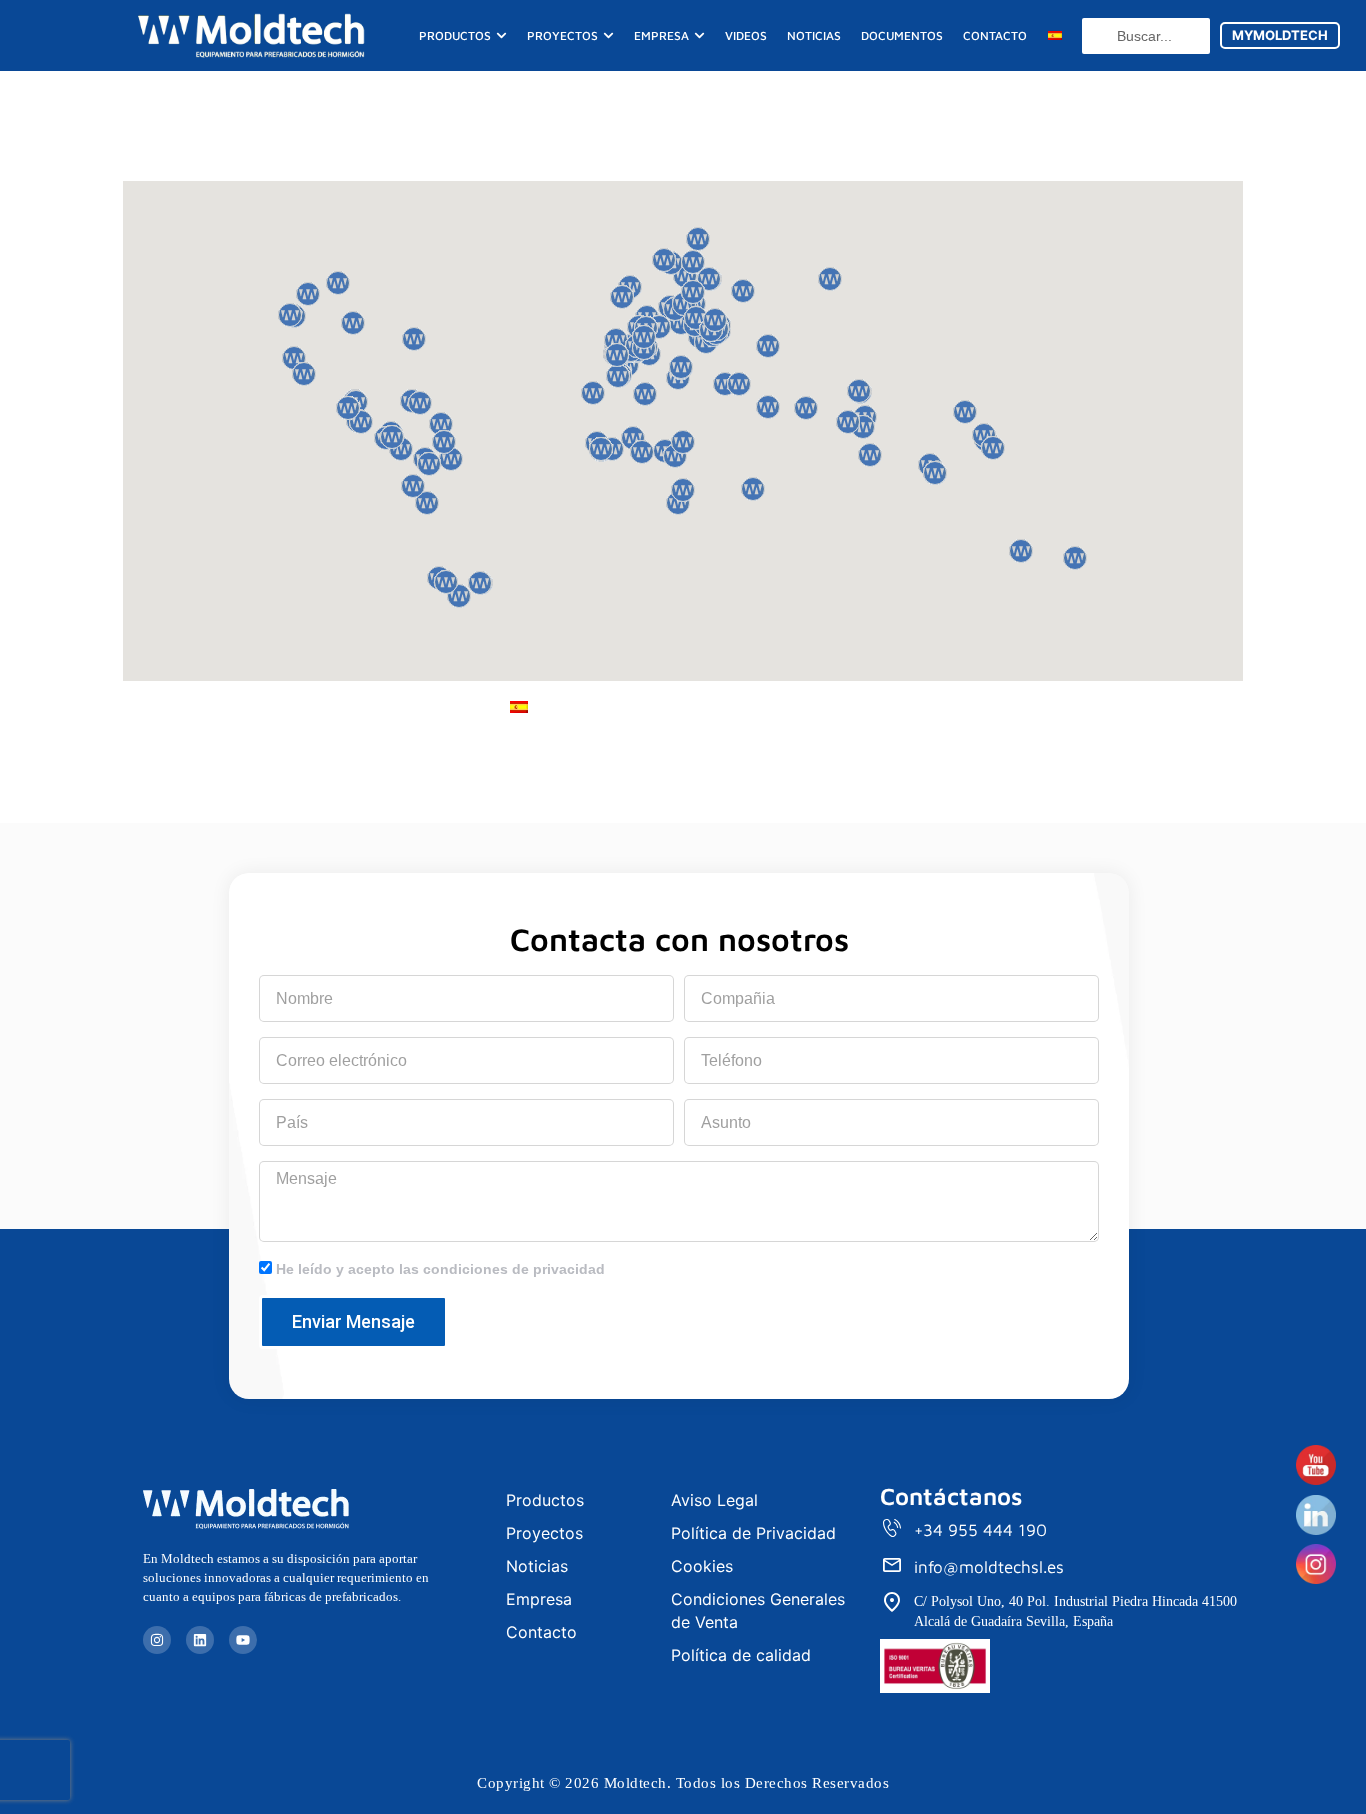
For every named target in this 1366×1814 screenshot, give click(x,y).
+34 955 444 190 (980, 1530)
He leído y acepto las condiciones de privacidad (440, 1269)
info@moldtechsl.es (989, 1567)
